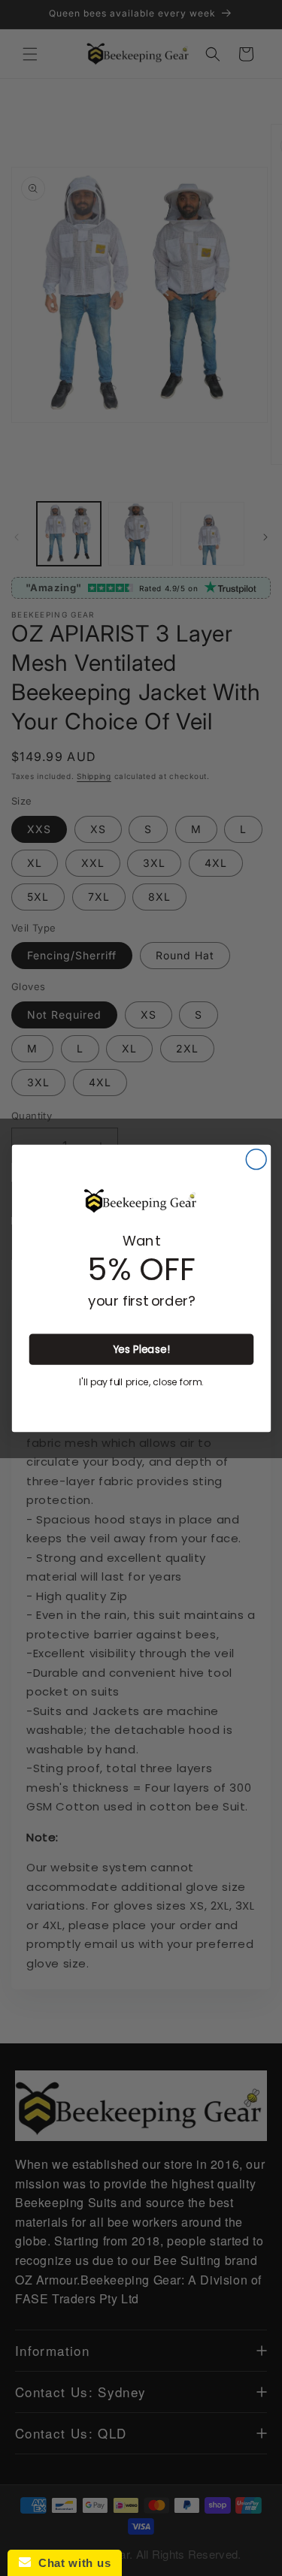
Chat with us (71, 2563)
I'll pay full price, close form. (141, 1382)
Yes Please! (141, 1349)
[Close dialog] (256, 1159)
